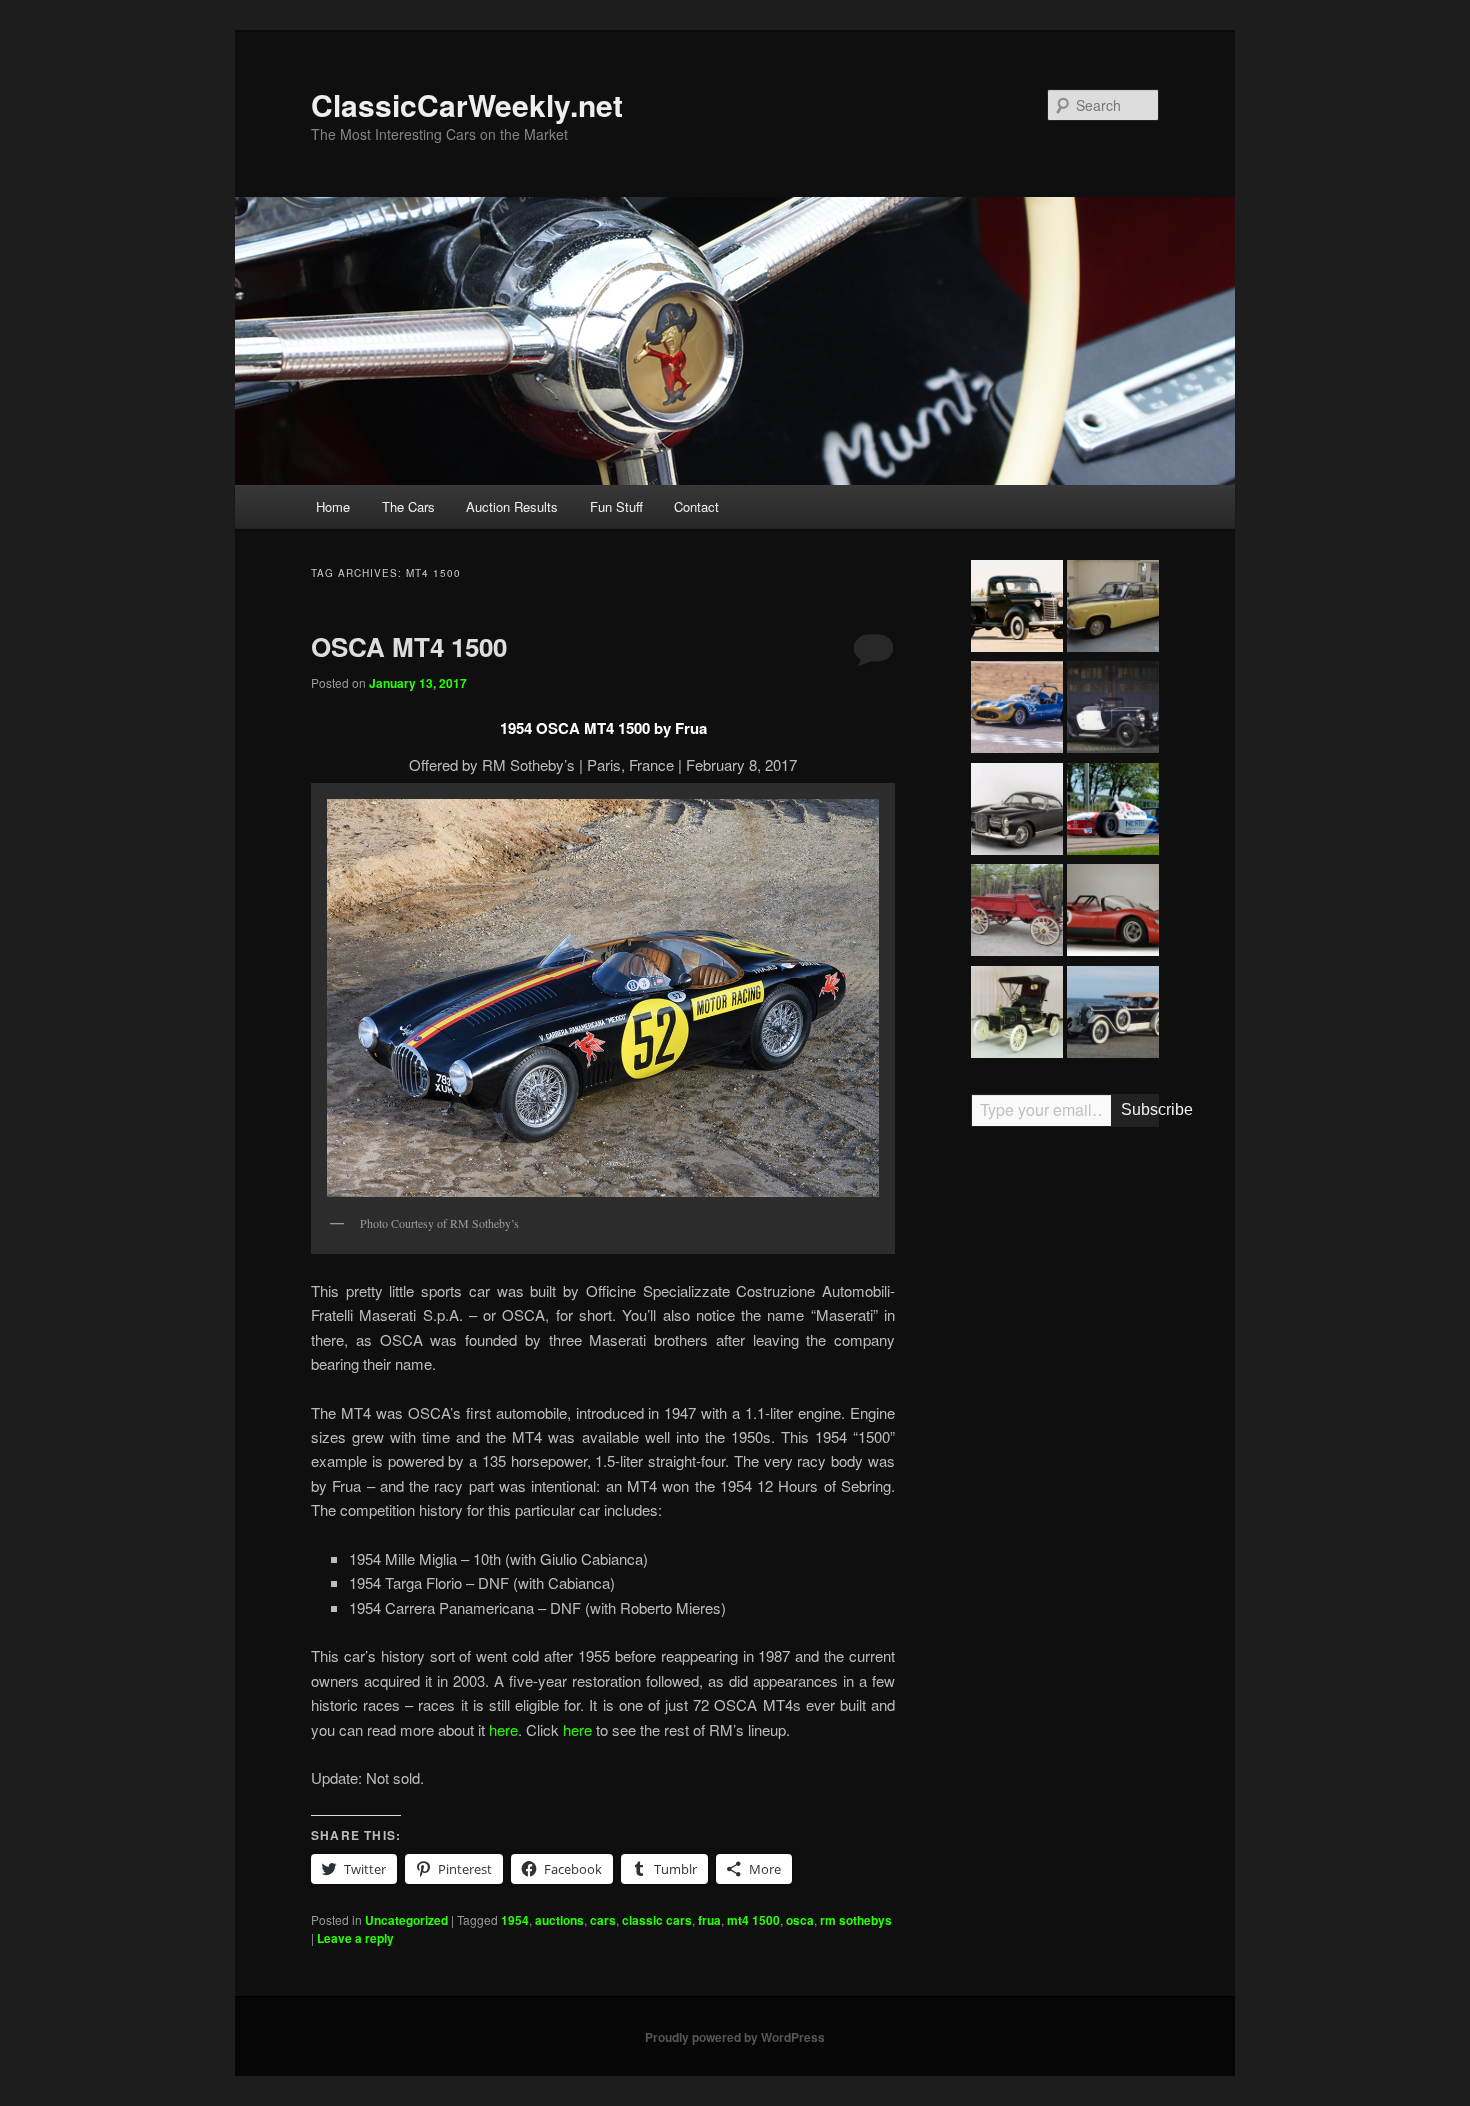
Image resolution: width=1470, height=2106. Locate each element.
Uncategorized (406, 1920)
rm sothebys (856, 1920)
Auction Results (512, 506)
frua (709, 1920)
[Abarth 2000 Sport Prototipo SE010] (1113, 913)
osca (800, 1920)
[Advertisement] (1065, 1453)
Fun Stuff (616, 506)
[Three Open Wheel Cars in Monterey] (1113, 812)
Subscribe (1140, 1109)
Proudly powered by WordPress (735, 2037)
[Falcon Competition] (1017, 710)
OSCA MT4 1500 (409, 646)
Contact (696, 506)
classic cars (657, 1920)
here (503, 1729)
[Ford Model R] (1017, 1015)
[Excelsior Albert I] (1113, 710)
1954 (515, 1920)
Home (333, 506)
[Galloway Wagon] (1017, 913)
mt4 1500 (753, 1920)
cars (603, 1920)
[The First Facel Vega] (1017, 812)
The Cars (408, 506)
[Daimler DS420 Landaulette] (1113, 609)
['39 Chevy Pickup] (1017, 609)
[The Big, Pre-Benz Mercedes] (1113, 1015)
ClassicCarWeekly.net (467, 104)
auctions (559, 1920)
